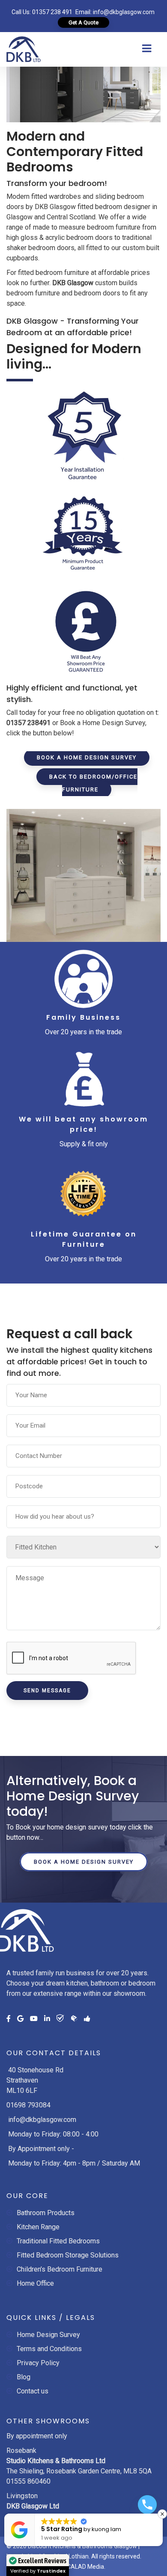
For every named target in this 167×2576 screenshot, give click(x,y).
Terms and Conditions (49, 2349)
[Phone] (147, 2505)
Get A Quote (83, 22)
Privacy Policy (38, 2363)
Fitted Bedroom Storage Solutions (68, 2255)
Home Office (35, 2283)
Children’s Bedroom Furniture (60, 2269)
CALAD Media (85, 2567)
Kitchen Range (38, 2227)
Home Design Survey (48, 2335)
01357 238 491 (52, 12)
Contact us (33, 2391)
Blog (24, 2377)
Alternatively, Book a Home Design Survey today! (73, 1796)
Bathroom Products (46, 2213)
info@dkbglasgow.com (124, 12)
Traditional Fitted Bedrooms (58, 2241)
